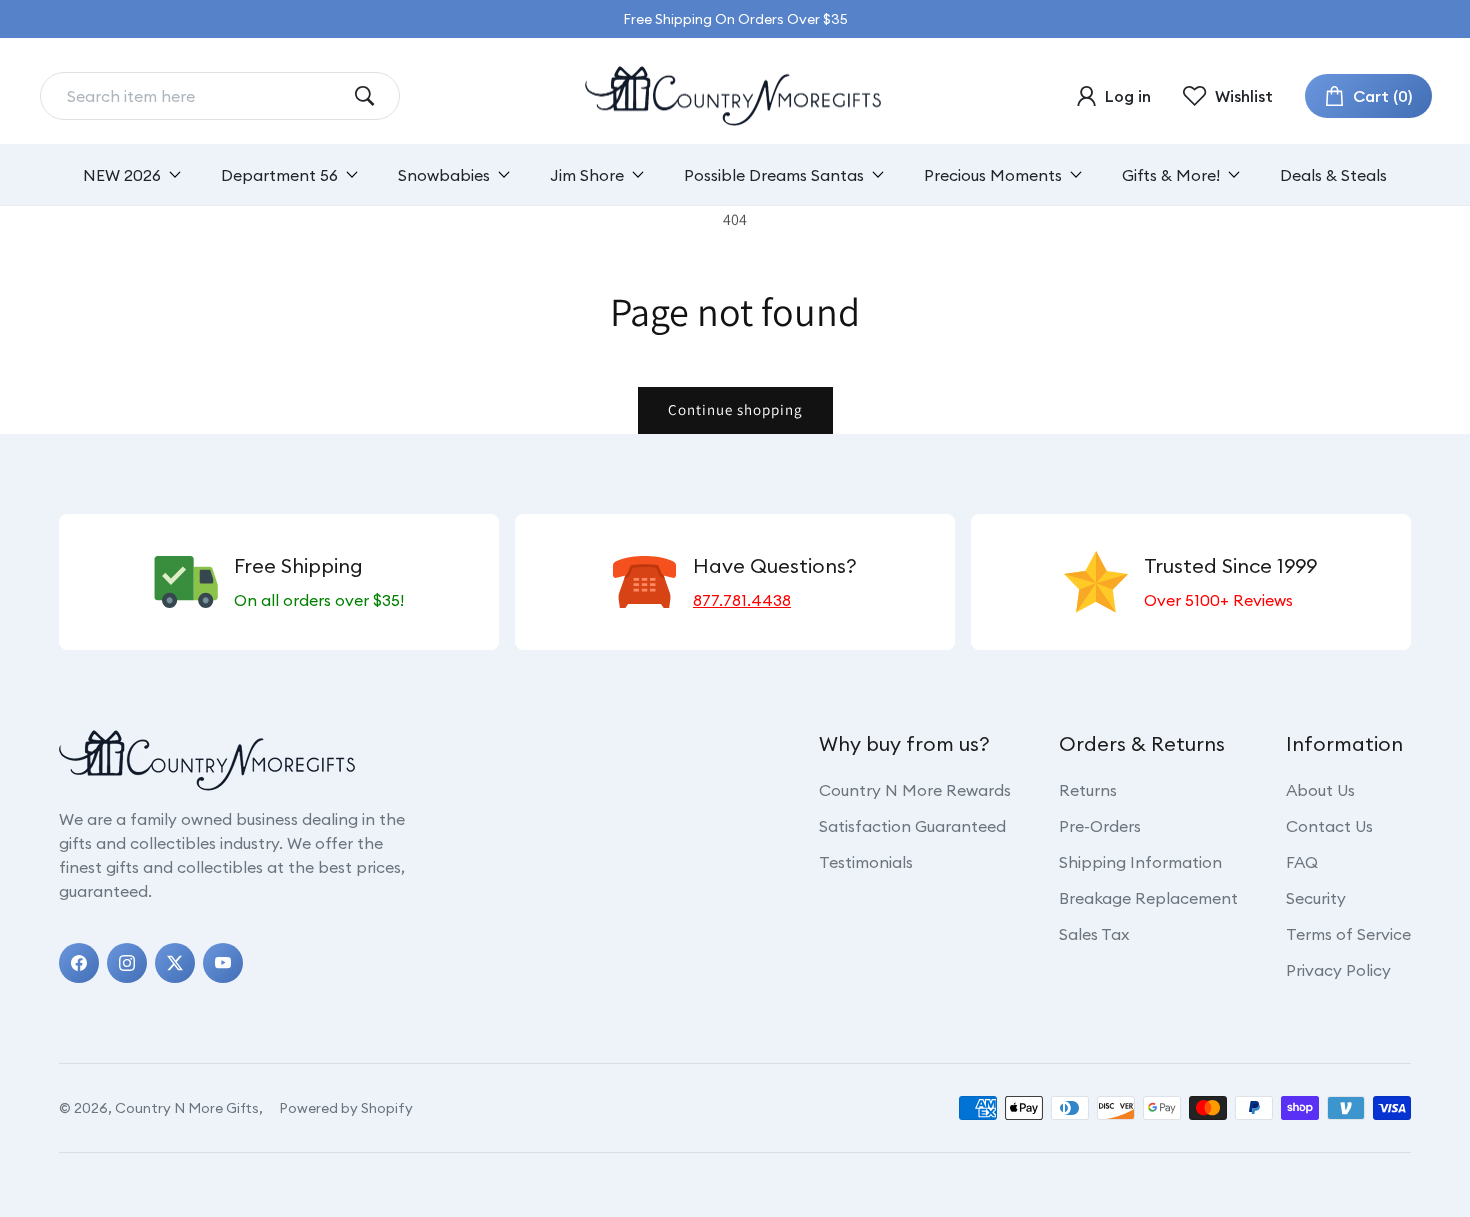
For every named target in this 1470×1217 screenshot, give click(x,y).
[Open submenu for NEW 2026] (175, 174)
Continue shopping (735, 409)
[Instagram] (127, 963)
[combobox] (204, 96)
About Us (1320, 790)
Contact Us (1329, 826)
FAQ (1302, 862)
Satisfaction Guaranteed (912, 826)
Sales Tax (1094, 934)
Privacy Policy (1338, 970)
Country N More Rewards (915, 790)
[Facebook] (79, 963)
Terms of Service (1348, 934)
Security (1316, 898)
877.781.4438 (742, 600)
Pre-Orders (1100, 826)
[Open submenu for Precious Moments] (1076, 174)
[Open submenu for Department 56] (352, 174)
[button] (1368, 96)
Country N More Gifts (187, 1108)
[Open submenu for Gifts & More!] (1234, 174)
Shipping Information (1140, 862)
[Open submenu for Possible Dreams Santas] (878, 174)
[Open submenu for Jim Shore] (638, 174)
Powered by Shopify (346, 1108)
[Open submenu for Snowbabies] (504, 174)
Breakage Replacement (1148, 898)
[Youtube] (223, 963)
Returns (1088, 790)
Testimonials (866, 862)
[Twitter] (175, 963)
